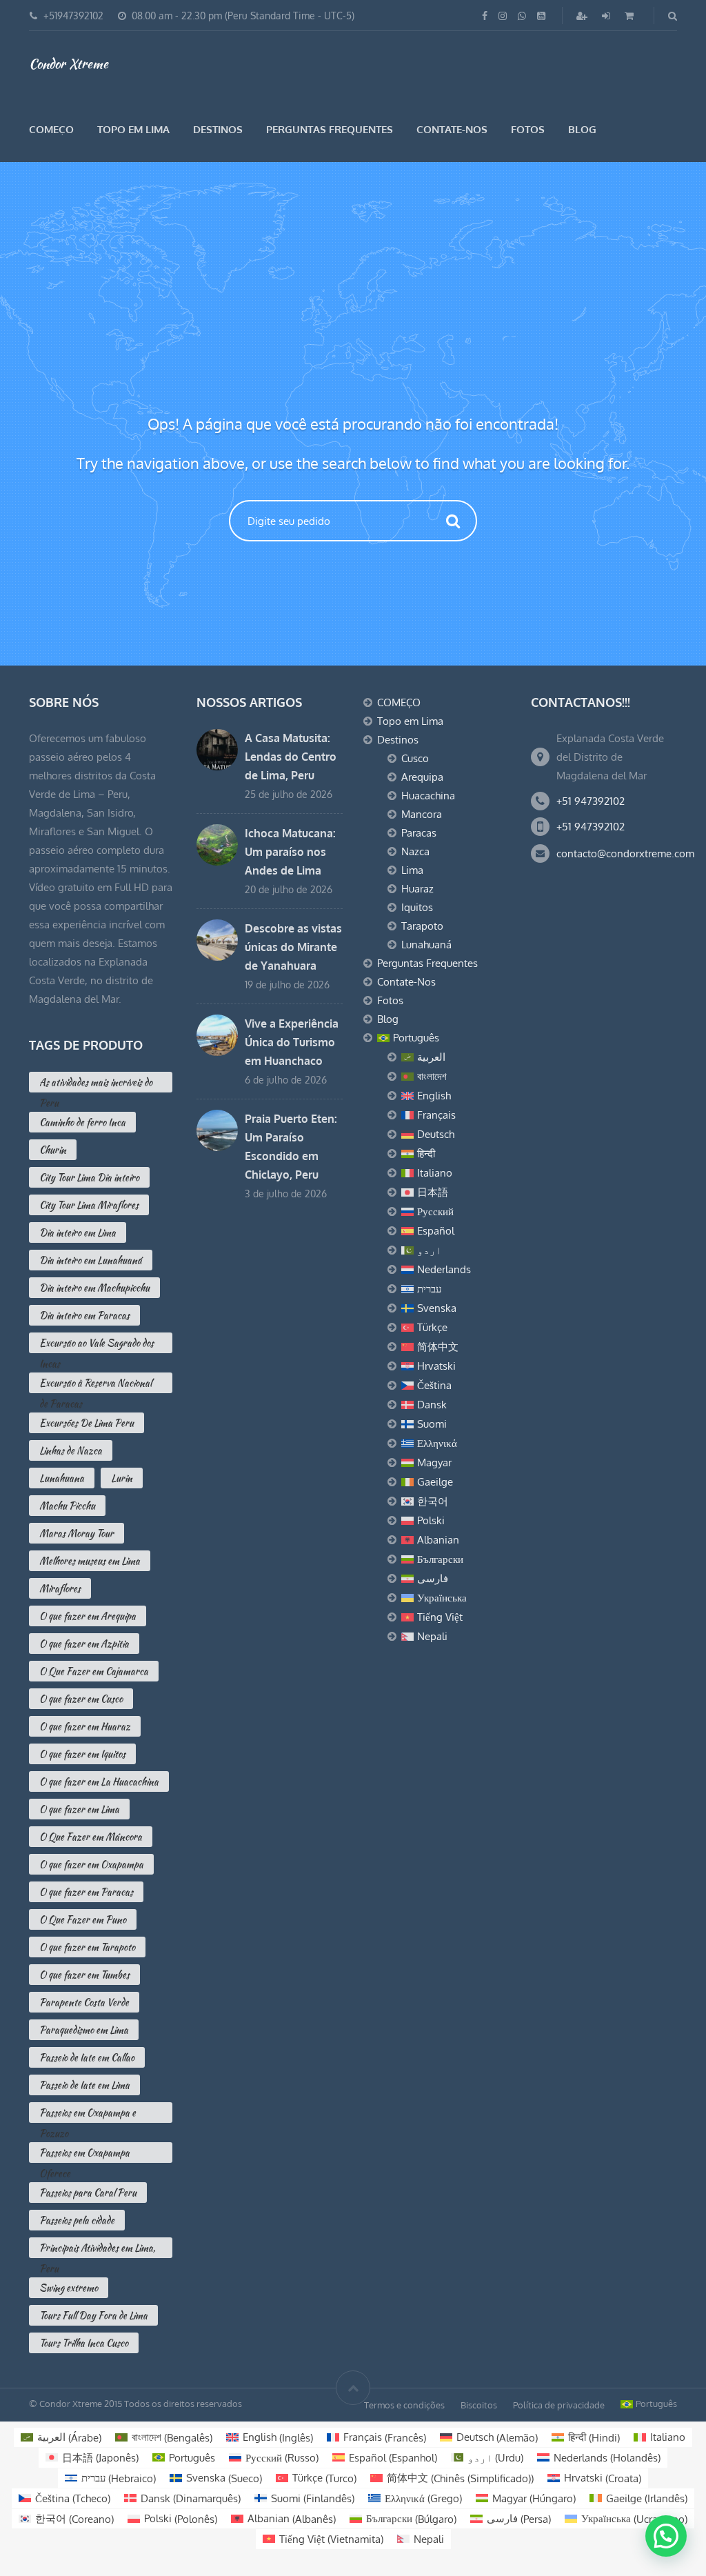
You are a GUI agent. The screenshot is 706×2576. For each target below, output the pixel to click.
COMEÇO (51, 129)
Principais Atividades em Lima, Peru (97, 2249)
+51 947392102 (591, 801)
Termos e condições (404, 2405)
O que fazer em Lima (79, 1809)
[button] (666, 2536)
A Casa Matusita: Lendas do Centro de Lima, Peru (291, 757)
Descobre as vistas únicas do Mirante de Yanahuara (293, 947)
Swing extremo (69, 2288)
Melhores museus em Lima (90, 1561)
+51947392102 (73, 16)
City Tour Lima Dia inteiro (89, 1177)
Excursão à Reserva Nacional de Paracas (95, 1385)
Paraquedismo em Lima (84, 2030)
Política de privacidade (559, 2405)
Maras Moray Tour (77, 1533)
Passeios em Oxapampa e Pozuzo (88, 2114)
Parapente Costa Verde (84, 2002)
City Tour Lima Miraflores (89, 1205)
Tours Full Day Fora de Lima (93, 2315)
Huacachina (428, 796)
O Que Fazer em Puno (83, 1919)
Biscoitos (479, 2405)
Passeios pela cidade (77, 2220)
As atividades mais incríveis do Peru (96, 1084)
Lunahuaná (426, 945)
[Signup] (583, 16)
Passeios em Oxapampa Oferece (84, 2154)
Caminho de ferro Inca (82, 1122)
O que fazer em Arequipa (88, 1616)
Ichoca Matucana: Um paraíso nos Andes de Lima (290, 852)
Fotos (528, 129)
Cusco (415, 758)
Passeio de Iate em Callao (87, 2057)
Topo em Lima (133, 129)
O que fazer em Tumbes (84, 1975)
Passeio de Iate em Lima (84, 2085)
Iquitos (417, 907)
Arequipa (422, 777)
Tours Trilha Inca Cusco (84, 2343)
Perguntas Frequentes (330, 129)
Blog (582, 129)
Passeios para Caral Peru (88, 2193)
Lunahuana (62, 1478)
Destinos (218, 129)
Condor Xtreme (69, 63)
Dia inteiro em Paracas (84, 1315)
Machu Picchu (67, 1506)
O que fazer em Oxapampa (91, 1864)
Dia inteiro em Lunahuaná (91, 1260)
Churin (53, 1150)
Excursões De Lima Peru (87, 1423)
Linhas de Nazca (71, 1450)
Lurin (122, 1478)
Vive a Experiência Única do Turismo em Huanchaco (292, 1042)
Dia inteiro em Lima (78, 1232)
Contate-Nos (452, 129)
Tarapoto (422, 926)
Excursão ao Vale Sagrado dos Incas (97, 1345)
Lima (412, 870)
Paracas (419, 833)
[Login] (607, 16)
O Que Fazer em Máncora (91, 1837)
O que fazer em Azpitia (84, 1644)
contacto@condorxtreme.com (625, 853)
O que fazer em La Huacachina (99, 1781)
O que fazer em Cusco (81, 1699)
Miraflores (60, 1588)
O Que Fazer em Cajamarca (94, 1671)
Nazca (415, 851)
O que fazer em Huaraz (85, 1726)
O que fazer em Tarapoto (87, 1947)
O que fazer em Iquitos (82, 1754)
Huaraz (417, 889)
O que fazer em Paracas (86, 1892)
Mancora (422, 814)
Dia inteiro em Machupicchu (94, 1288)
